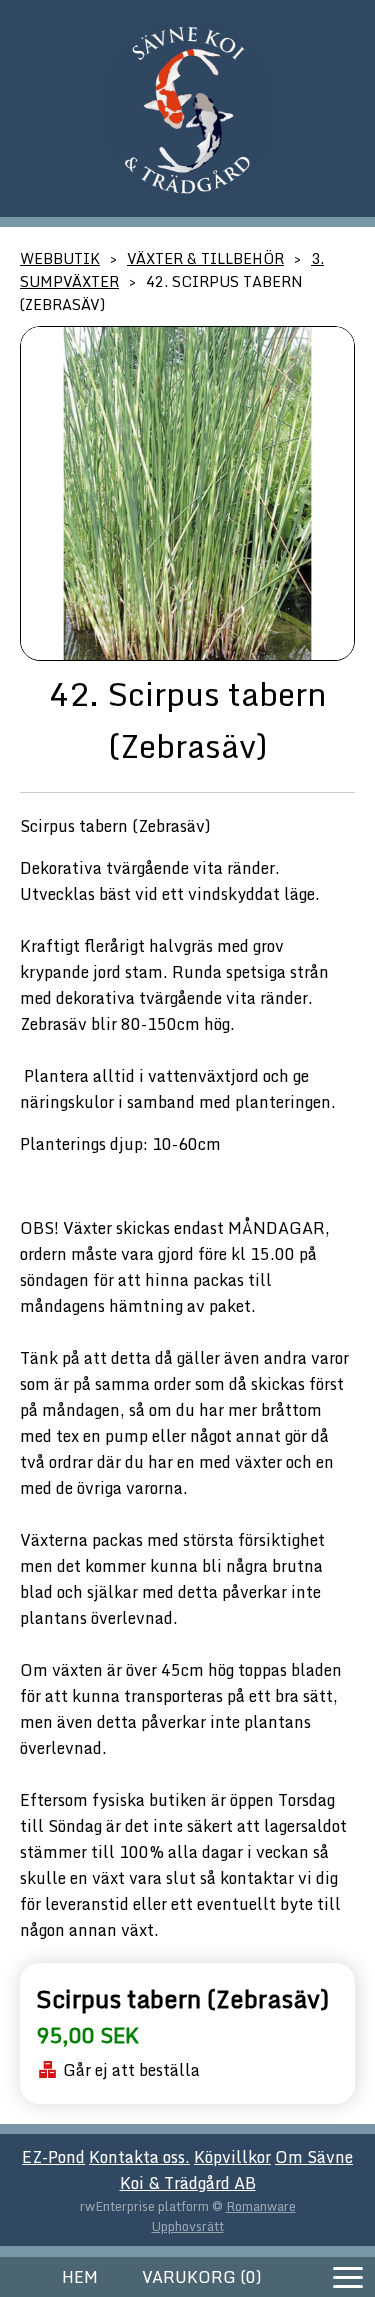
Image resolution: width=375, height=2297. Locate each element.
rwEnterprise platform (144, 2206)
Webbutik (60, 258)
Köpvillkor (232, 2157)
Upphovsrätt (188, 2226)
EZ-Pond (53, 2157)
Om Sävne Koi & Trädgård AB (237, 2170)
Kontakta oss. (139, 2157)
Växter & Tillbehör (205, 258)
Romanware (261, 2206)
